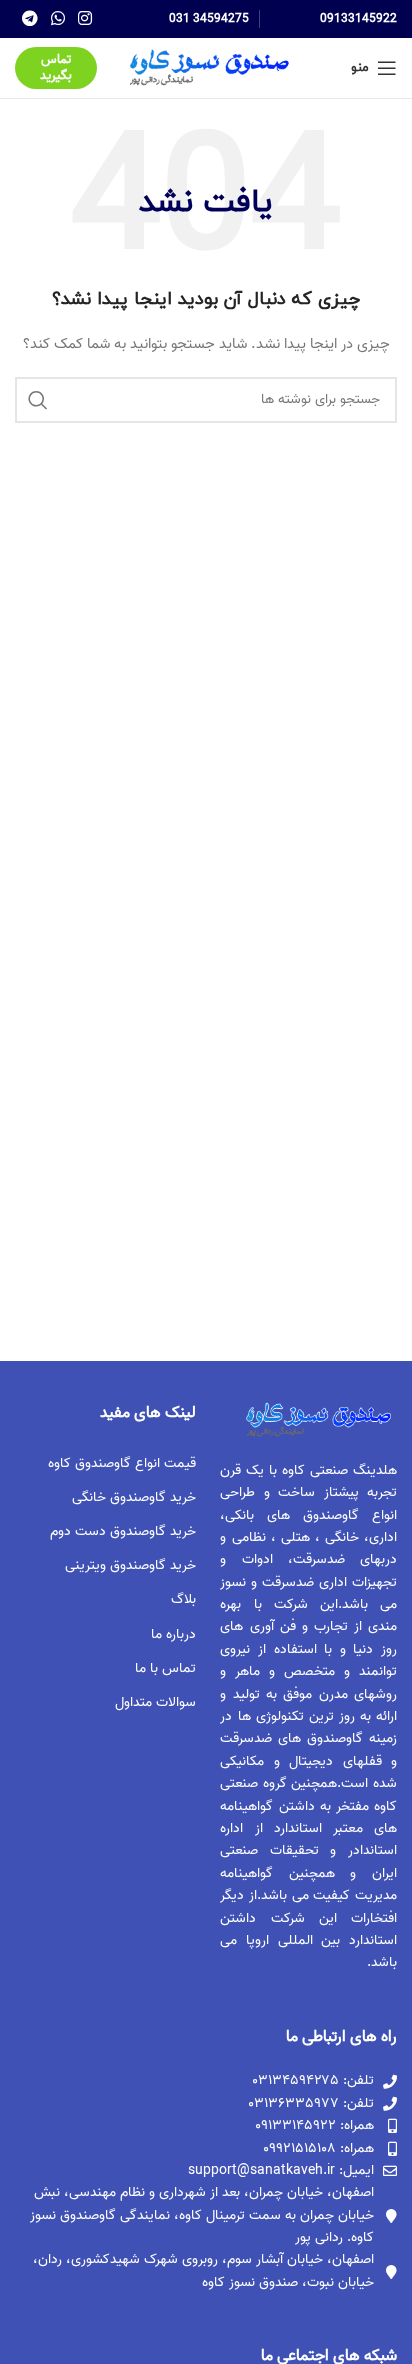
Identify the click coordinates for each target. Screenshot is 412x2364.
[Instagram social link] (85, 19)
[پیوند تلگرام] (29, 19)
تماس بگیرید (56, 67)
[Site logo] (206, 68)
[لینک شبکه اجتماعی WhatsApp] (57, 19)
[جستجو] (38, 400)
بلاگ (183, 1599)
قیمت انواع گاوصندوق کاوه (122, 1463)
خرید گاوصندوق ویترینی (130, 1565)
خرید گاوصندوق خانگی (134, 1497)
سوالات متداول (155, 1702)
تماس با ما (165, 1668)
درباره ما (173, 1634)
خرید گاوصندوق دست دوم (123, 1531)
